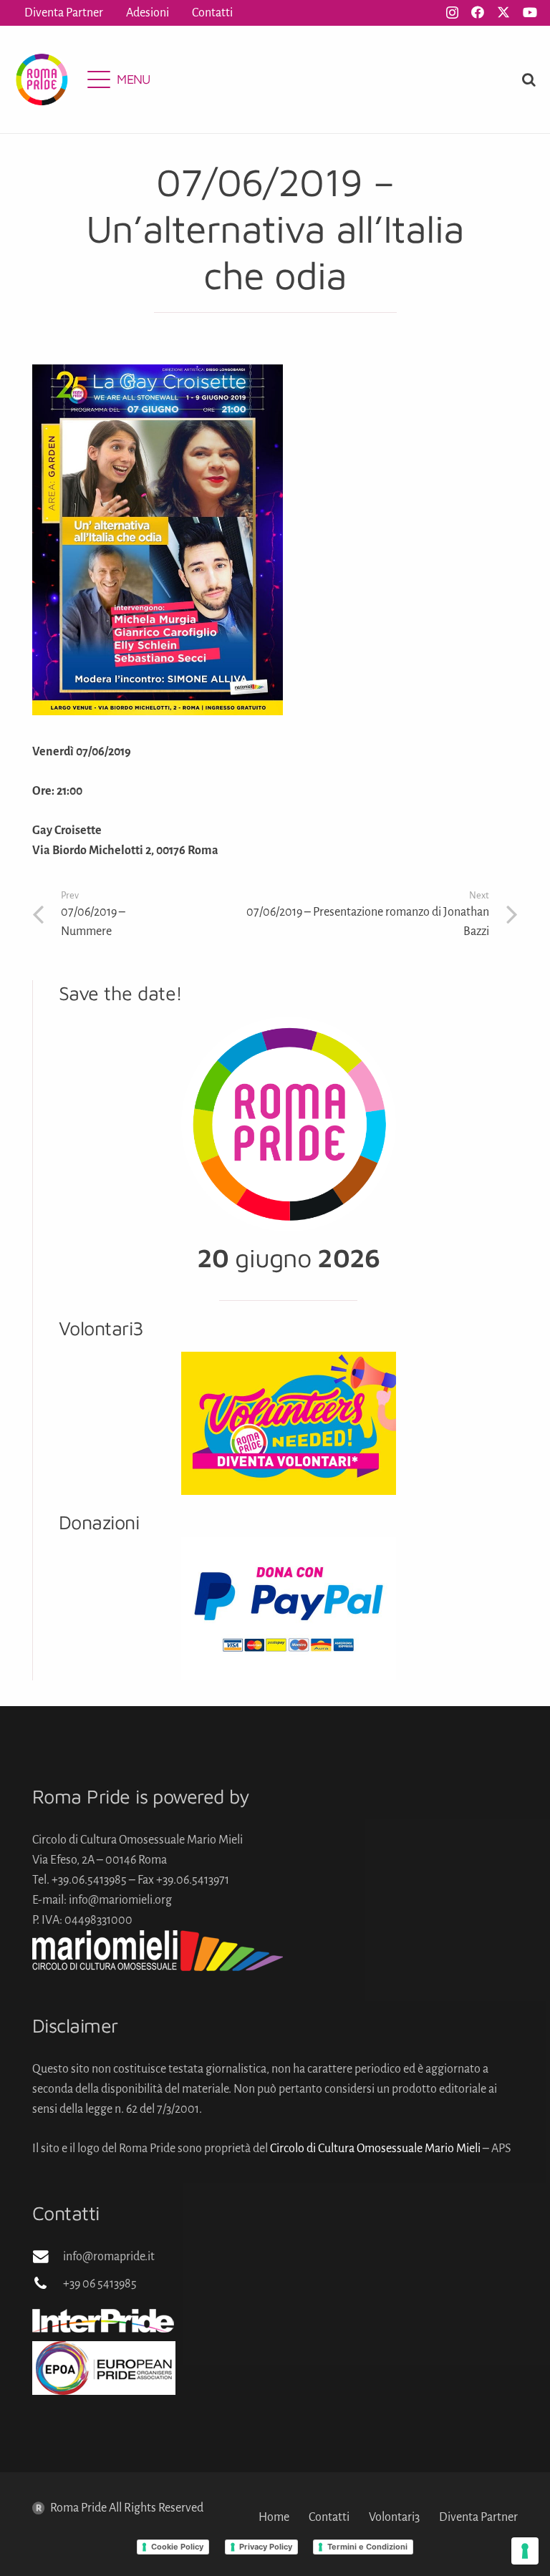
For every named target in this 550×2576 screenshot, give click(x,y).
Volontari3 (394, 2517)
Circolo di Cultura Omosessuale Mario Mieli (375, 2149)
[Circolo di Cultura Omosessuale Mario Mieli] (275, 1951)
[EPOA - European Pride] (275, 2368)
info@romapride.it (109, 2257)
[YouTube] (530, 12)
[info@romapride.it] (48, 2257)
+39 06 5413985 (100, 2284)
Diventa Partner (478, 2517)
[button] (119, 79)
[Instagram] (452, 13)
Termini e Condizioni (367, 2547)
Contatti (329, 2517)
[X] (503, 12)
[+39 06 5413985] (48, 2284)
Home (274, 2517)
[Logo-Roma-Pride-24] (42, 79)
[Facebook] (478, 12)
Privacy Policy (266, 2547)
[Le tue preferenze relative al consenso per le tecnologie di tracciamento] (525, 2551)
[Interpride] (275, 2320)
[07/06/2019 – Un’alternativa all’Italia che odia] (158, 374)
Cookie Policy (177, 2547)
